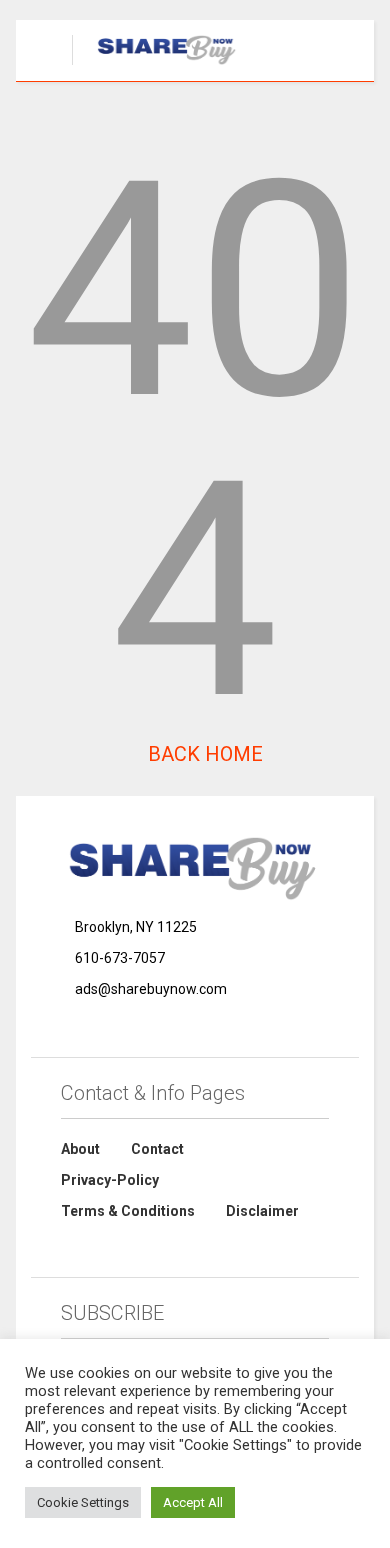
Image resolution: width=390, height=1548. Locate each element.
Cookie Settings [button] (83, 1502)
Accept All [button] (193, 1502)
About (80, 1149)
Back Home (203, 754)
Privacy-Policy (110, 1180)
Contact (157, 1149)
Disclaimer (262, 1211)
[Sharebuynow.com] (157, 66)
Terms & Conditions (128, 1211)
